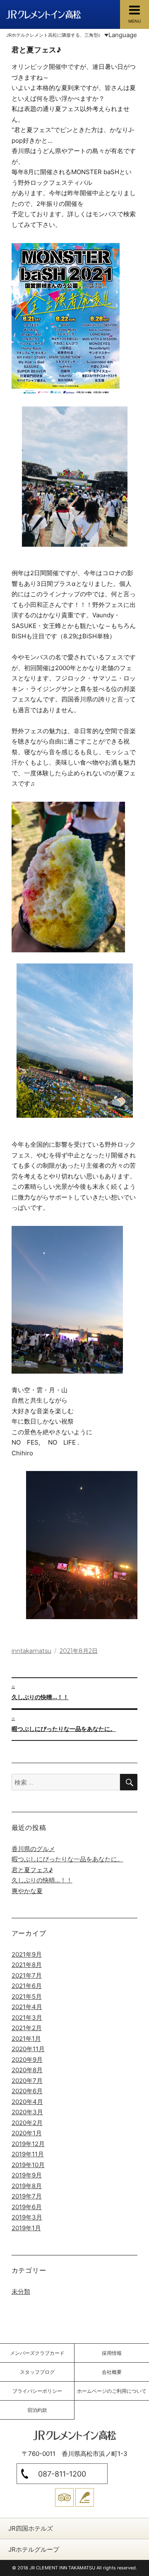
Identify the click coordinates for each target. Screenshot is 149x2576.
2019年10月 (28, 2165)
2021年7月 (27, 1975)
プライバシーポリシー (37, 2391)
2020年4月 (27, 2102)
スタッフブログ (37, 2372)
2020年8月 (27, 2070)
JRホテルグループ (34, 2549)
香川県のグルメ (33, 1849)
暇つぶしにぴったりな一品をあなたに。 (67, 1859)
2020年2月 (27, 2123)
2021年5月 (27, 1996)
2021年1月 (26, 2039)
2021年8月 (27, 1965)
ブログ (85, 2497)
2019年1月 (26, 2228)
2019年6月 (27, 2207)
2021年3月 (27, 2018)
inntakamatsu (31, 1651)
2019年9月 (27, 2175)
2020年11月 (28, 2049)
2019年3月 (27, 2217)
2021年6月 (27, 1986)
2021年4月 (27, 2007)
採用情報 (112, 2353)
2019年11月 (28, 2154)
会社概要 (112, 2372)
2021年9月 (27, 1954)
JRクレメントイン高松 (43, 14)
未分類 (21, 2291)
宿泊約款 (37, 2410)
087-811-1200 (62, 2474)
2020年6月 (27, 2091)
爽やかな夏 (27, 1891)
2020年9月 (27, 2060)
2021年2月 (27, 2028)
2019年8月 (27, 2186)
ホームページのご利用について (112, 2391)
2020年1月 (27, 2133)
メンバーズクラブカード (37, 2353)
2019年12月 (28, 2144)
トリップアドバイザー (64, 2497)
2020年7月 (27, 2081)
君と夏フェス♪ (32, 1870)
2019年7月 (27, 2196)
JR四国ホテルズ (31, 2528)
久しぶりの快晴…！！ (42, 1880)
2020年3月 (27, 2112)
